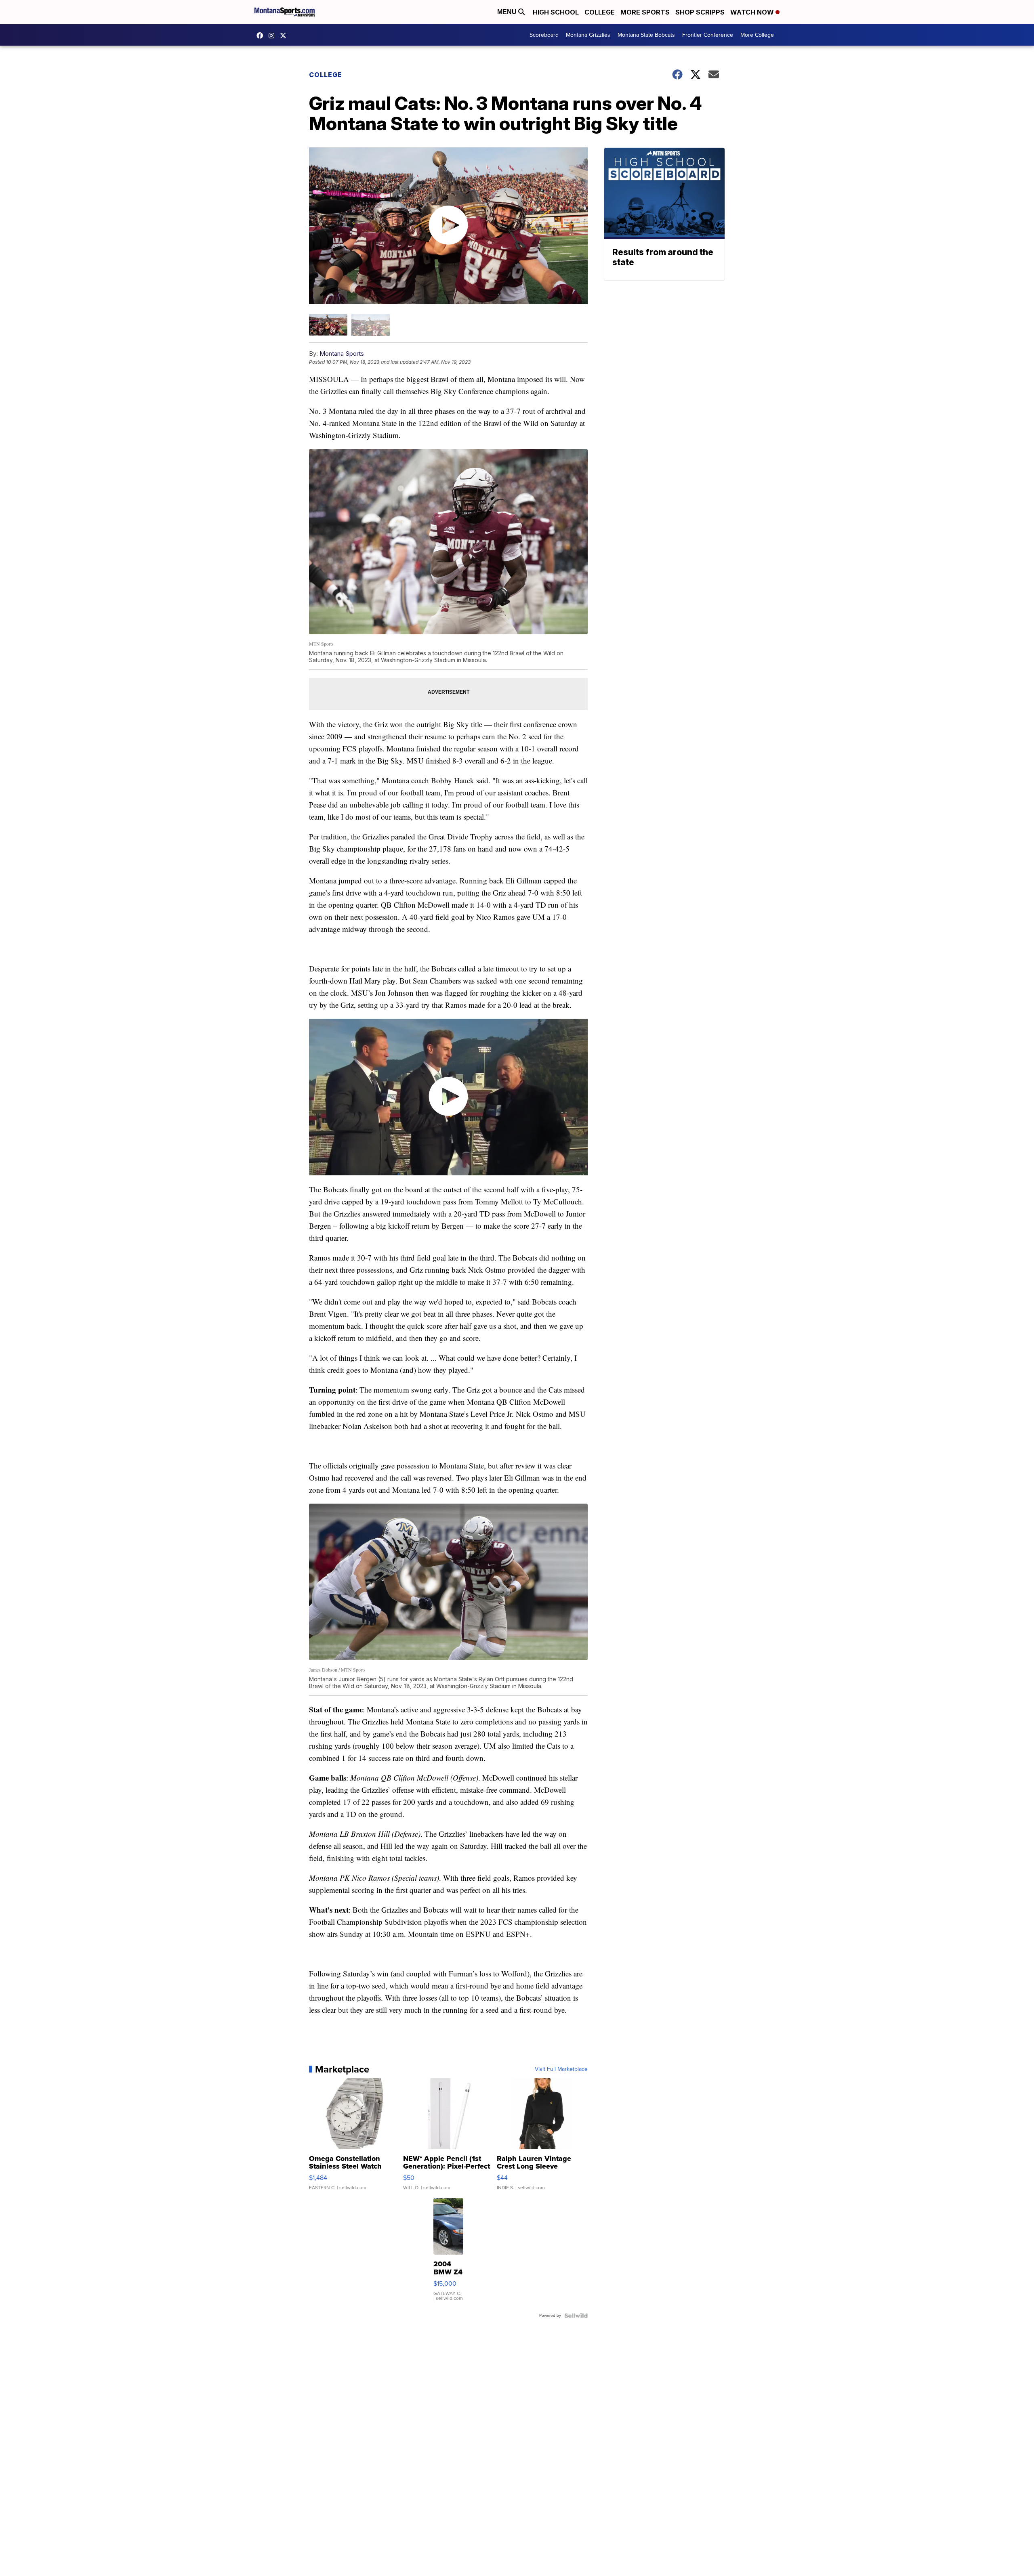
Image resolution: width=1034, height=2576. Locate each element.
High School (556, 12)
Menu (508, 12)
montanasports (262, 36)
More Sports (645, 12)
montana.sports (273, 36)
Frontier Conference (708, 35)
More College (757, 35)
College (600, 12)
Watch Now (753, 12)
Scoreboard (544, 35)
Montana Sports (342, 353)
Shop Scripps (700, 12)
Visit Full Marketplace (561, 2069)
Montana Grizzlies (588, 35)
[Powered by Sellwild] (576, 2316)
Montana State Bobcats (646, 35)
